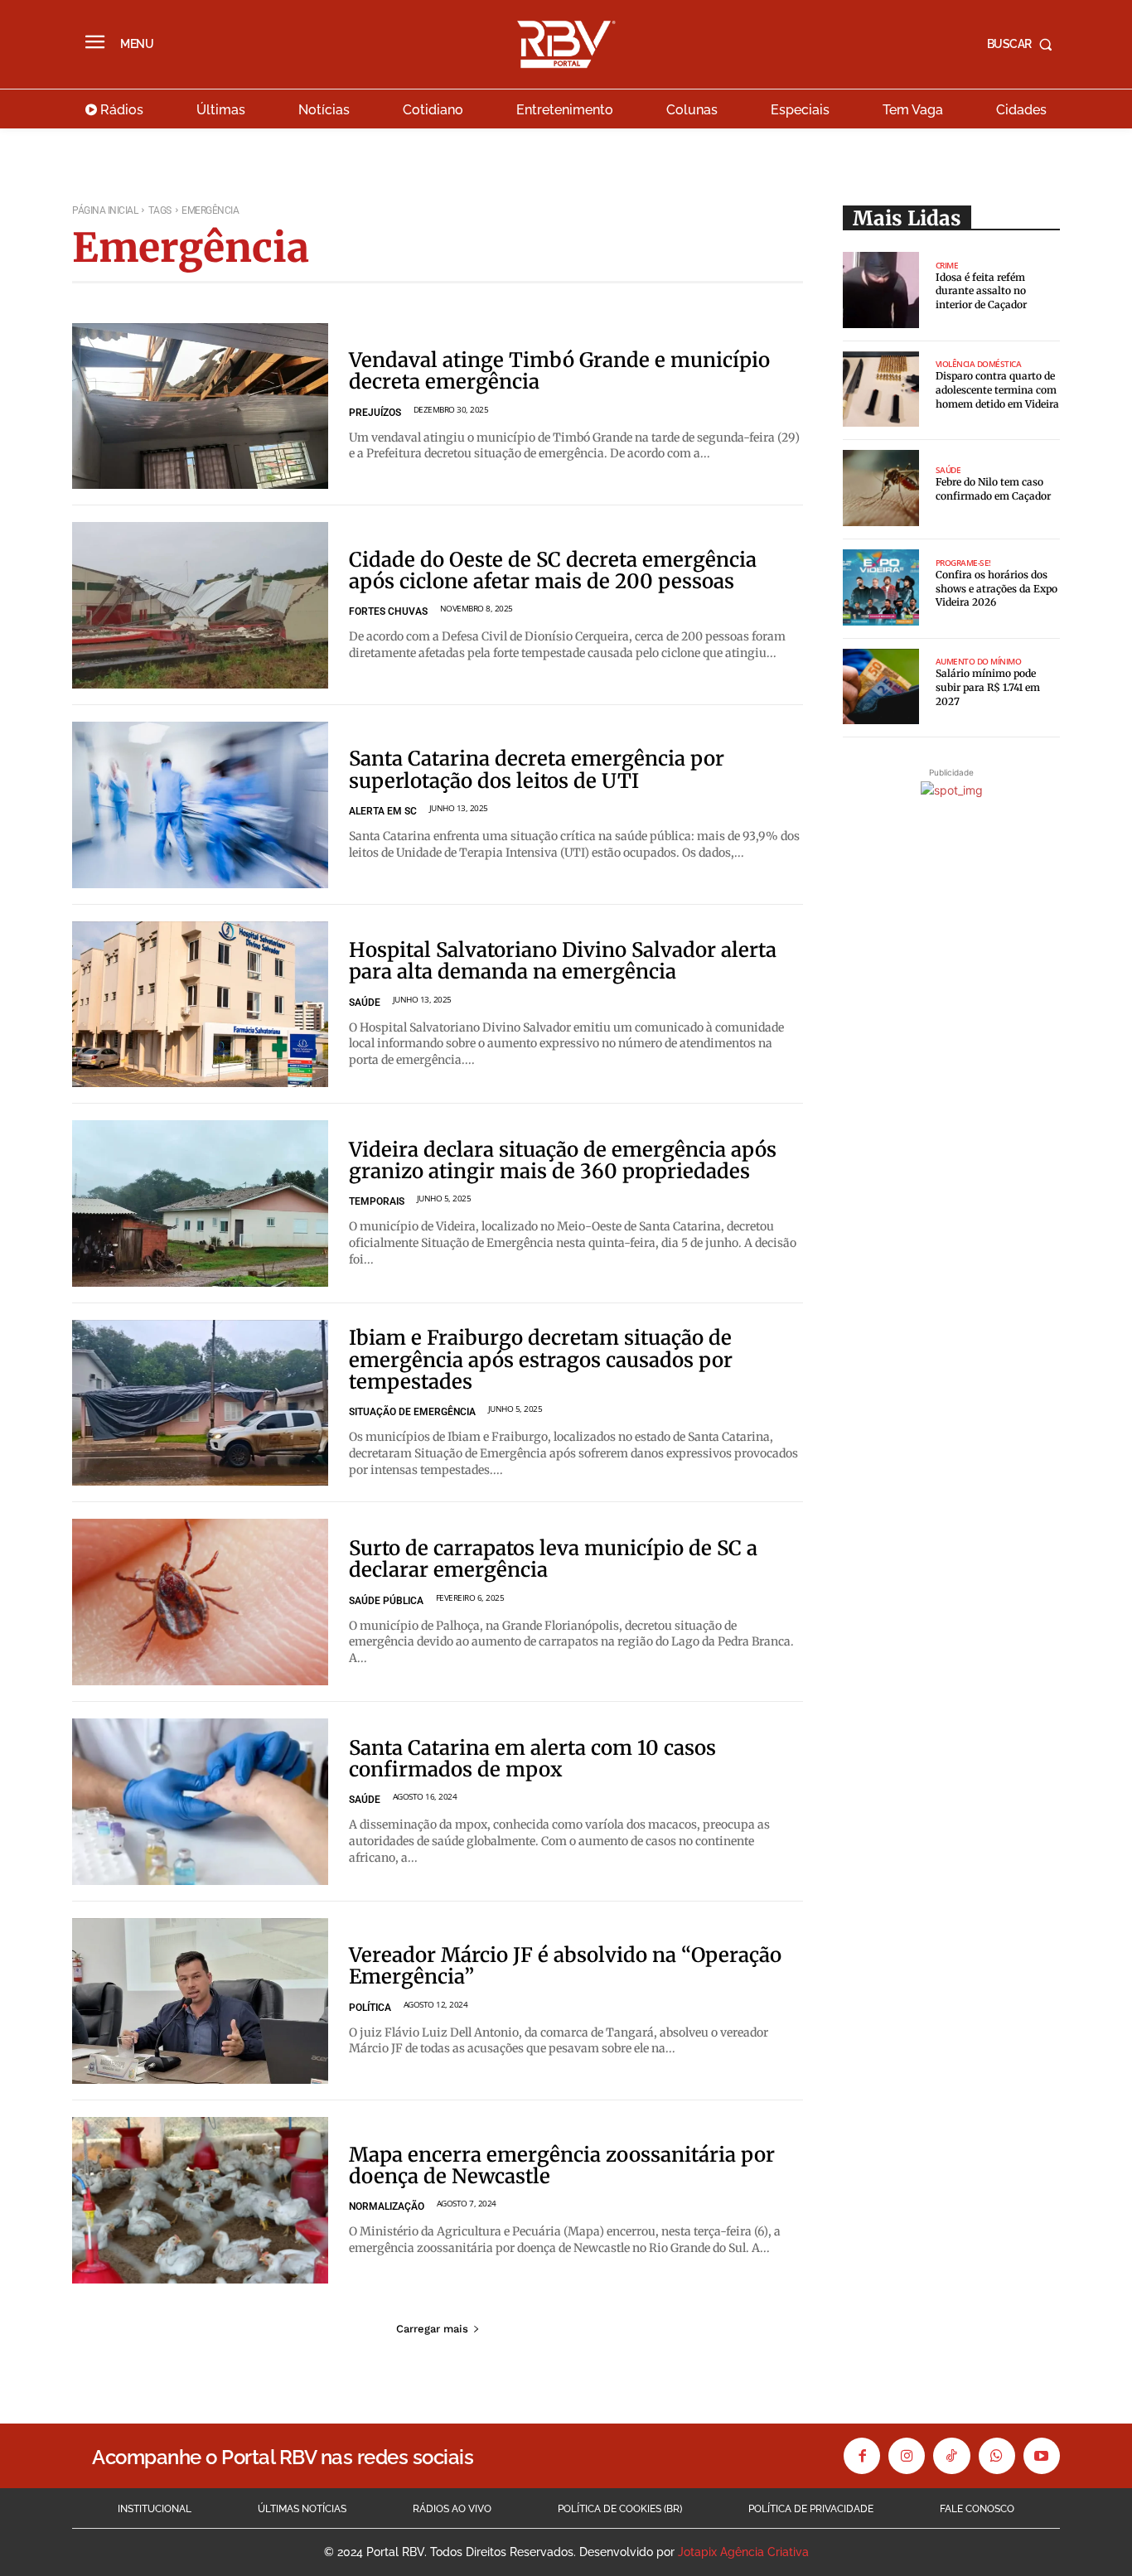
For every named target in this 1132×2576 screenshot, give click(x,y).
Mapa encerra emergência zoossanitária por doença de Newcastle (562, 2165)
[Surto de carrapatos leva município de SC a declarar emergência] (200, 1602)
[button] (1023, 44)
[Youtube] (1042, 2456)
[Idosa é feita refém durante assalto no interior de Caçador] (881, 290)
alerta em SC (383, 811)
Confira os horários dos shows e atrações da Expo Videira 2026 (997, 589)
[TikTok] (951, 2456)
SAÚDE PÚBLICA (386, 1601)
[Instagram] (907, 2456)
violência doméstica (979, 364)
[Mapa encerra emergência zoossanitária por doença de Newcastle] (200, 2200)
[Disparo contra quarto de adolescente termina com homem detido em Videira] (881, 389)
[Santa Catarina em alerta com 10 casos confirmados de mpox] (200, 1802)
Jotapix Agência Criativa (743, 2552)
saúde (365, 1003)
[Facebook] (862, 2456)
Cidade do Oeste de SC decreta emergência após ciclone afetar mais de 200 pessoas (553, 570)
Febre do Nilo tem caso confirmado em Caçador (993, 489)
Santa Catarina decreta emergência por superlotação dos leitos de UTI (537, 769)
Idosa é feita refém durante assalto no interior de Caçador (981, 291)
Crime (947, 265)
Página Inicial (105, 210)
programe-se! (963, 563)
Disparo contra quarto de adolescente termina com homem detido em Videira (997, 390)
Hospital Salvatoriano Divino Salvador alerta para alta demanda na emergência (563, 961)
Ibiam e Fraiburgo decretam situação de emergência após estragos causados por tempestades (541, 1360)
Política (370, 2008)
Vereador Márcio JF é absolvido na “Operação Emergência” (565, 1966)
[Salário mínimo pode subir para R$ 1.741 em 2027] (881, 687)
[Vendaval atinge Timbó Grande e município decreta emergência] (200, 406)
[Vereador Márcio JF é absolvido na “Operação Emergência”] (200, 2001)
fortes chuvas (388, 611)
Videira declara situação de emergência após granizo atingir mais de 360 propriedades (563, 1160)
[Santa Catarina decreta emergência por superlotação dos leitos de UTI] (200, 805)
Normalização (387, 2206)
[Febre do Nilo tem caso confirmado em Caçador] (881, 488)
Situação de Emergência (412, 1412)
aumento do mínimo (979, 661)
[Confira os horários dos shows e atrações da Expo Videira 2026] (881, 587)
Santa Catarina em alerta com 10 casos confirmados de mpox (532, 1759)
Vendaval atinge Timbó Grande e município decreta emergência (559, 371)
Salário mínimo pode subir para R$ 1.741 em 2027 (988, 687)
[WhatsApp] (997, 2456)
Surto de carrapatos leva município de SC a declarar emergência (553, 1559)
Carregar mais (432, 2329)
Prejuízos (375, 413)
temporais (377, 1201)
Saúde (948, 470)
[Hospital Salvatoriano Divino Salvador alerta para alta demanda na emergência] (200, 1005)
